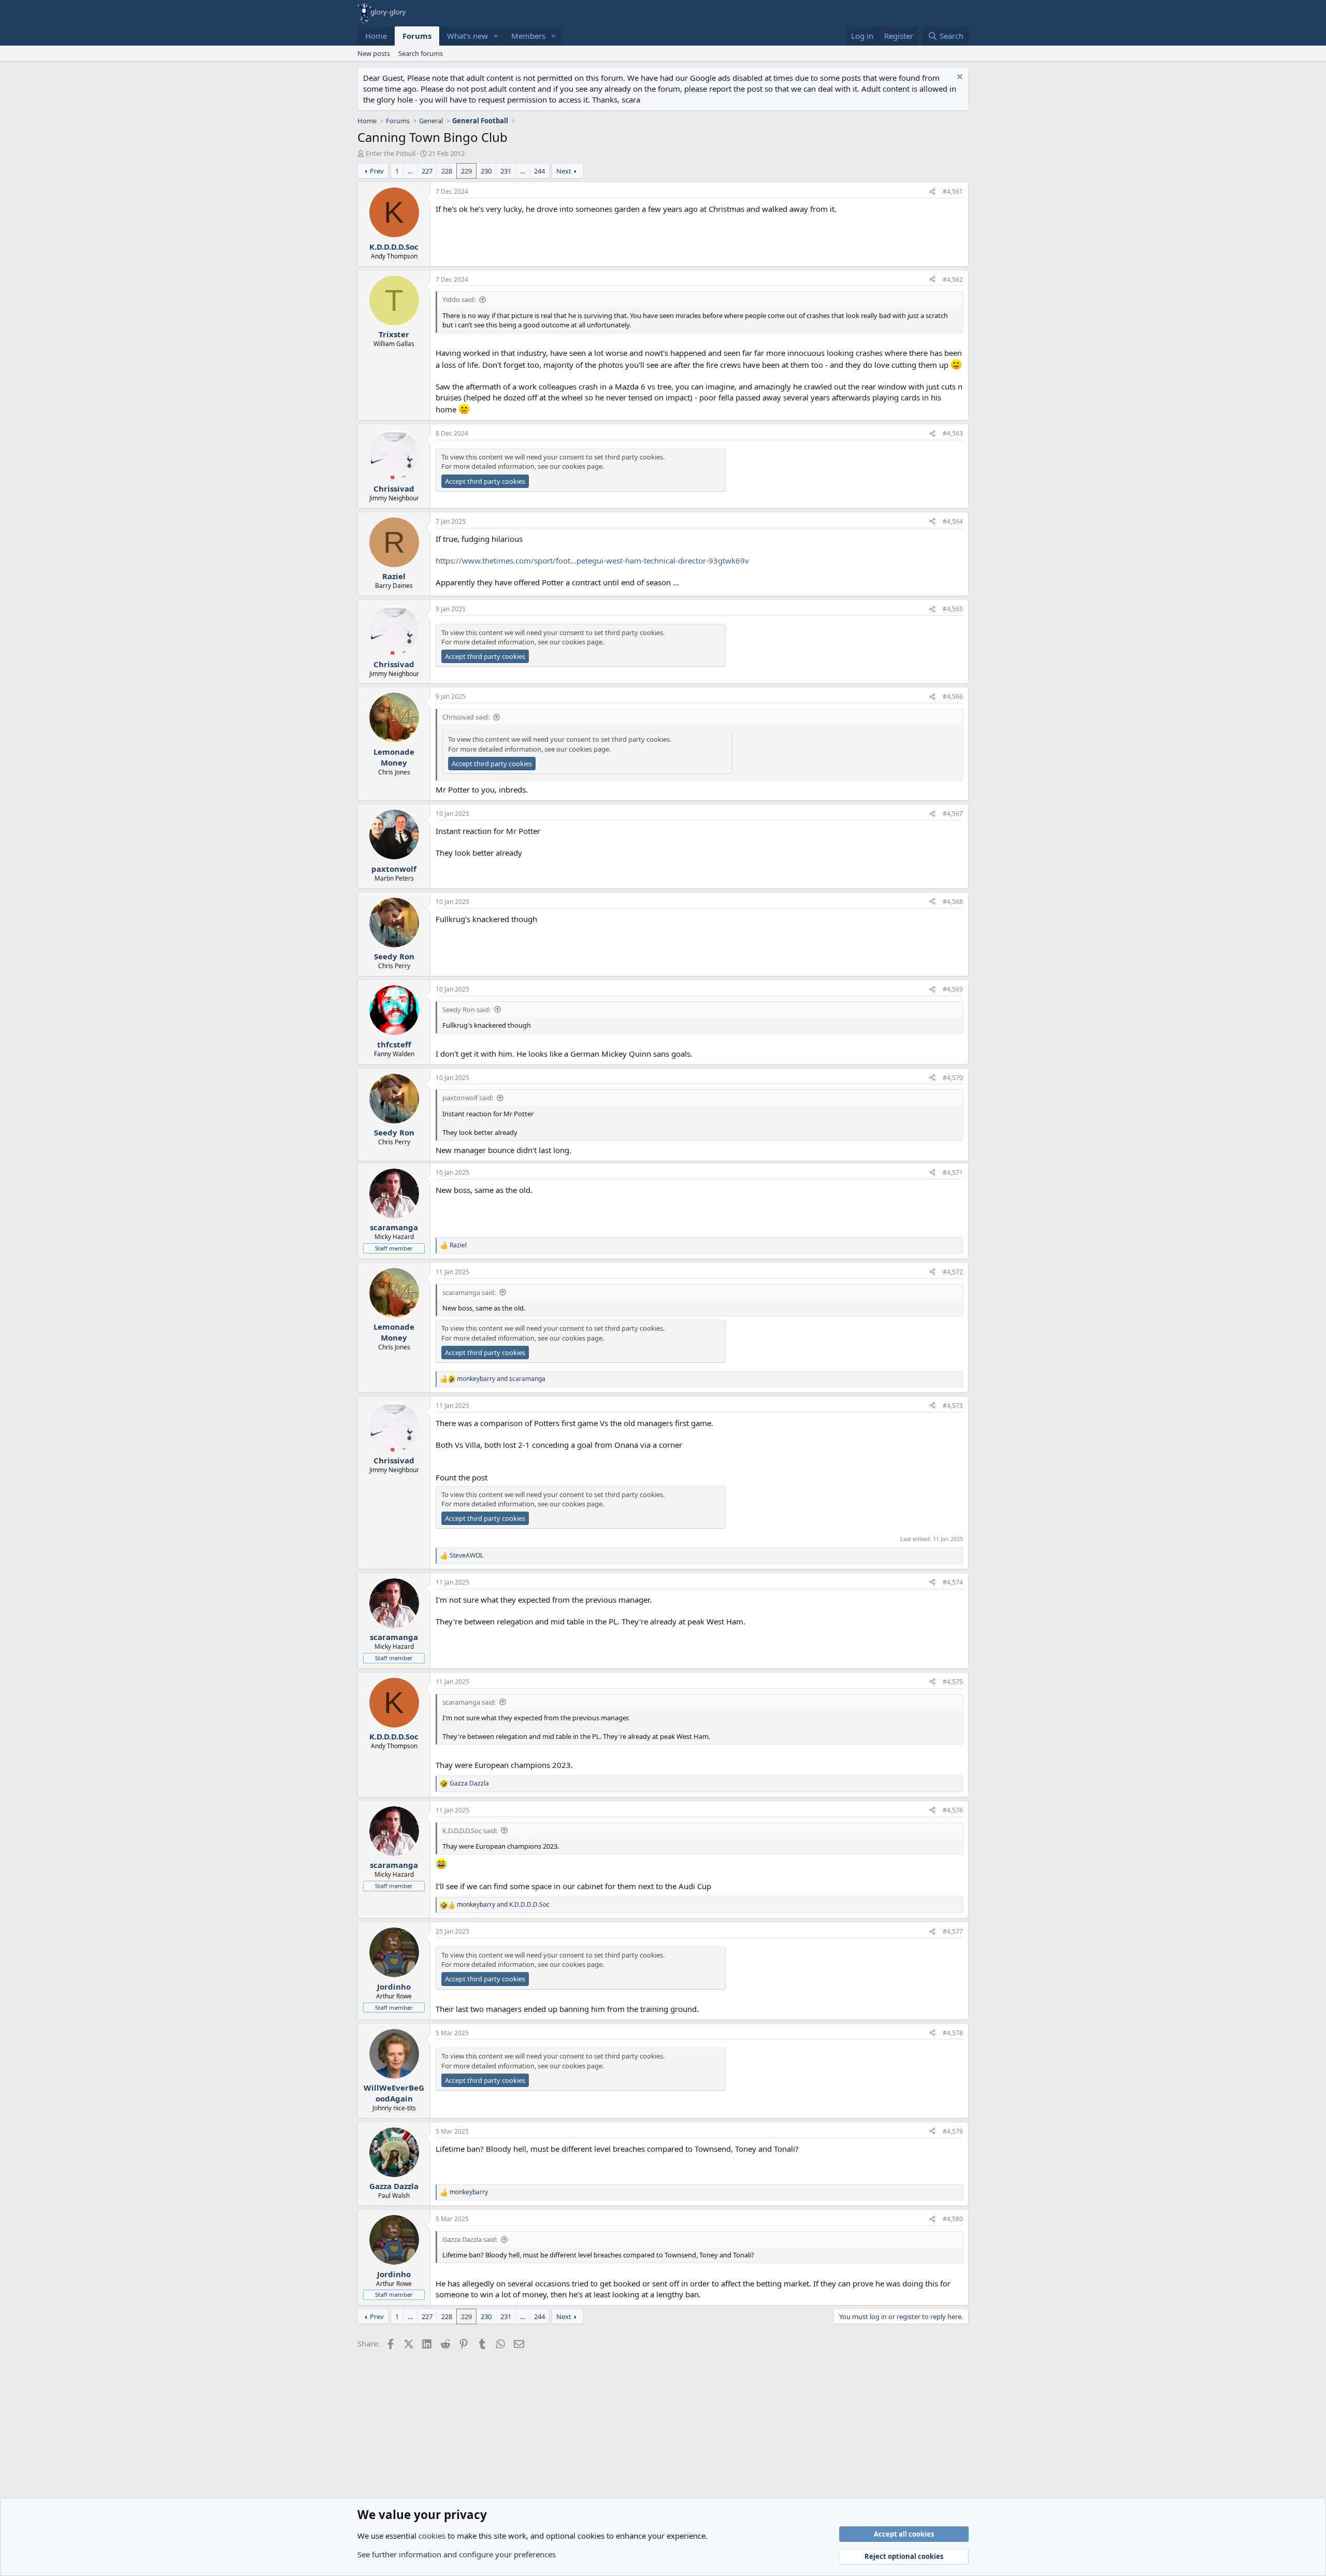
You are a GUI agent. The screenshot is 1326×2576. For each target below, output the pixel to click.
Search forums (421, 53)
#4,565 (953, 609)
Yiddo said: (459, 299)
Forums (417, 36)
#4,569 (953, 989)
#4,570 (953, 1078)
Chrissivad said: (466, 717)
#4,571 (953, 1172)
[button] (496, 36)
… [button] (410, 171)
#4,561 (953, 191)
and (501, 1379)
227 (427, 171)
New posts (374, 53)
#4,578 (953, 2033)
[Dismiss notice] (959, 78)
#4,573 (953, 1406)
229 (466, 171)
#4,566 (953, 696)
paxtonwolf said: (468, 1098)
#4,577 (953, 1931)
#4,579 (953, 2131)
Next (564, 171)
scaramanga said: (469, 1292)
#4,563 (953, 433)
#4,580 (953, 2219)
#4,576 (953, 1810)
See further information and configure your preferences (457, 2554)
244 (539, 171)
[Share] (932, 192)
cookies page (582, 466)
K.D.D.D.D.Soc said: (470, 1831)
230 (486, 171)
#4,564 (953, 521)
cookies (432, 2536)
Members (528, 36)
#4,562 (953, 279)
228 (447, 171)
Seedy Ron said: (466, 1010)
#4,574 (953, 1582)
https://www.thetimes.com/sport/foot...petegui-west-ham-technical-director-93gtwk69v (592, 560)
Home (376, 36)
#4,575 (953, 1682)
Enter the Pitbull (391, 153)
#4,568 (953, 902)
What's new (467, 36)
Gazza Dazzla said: (470, 2239)
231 (506, 171)
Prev (377, 171)
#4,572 (953, 1272)
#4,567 (953, 814)
